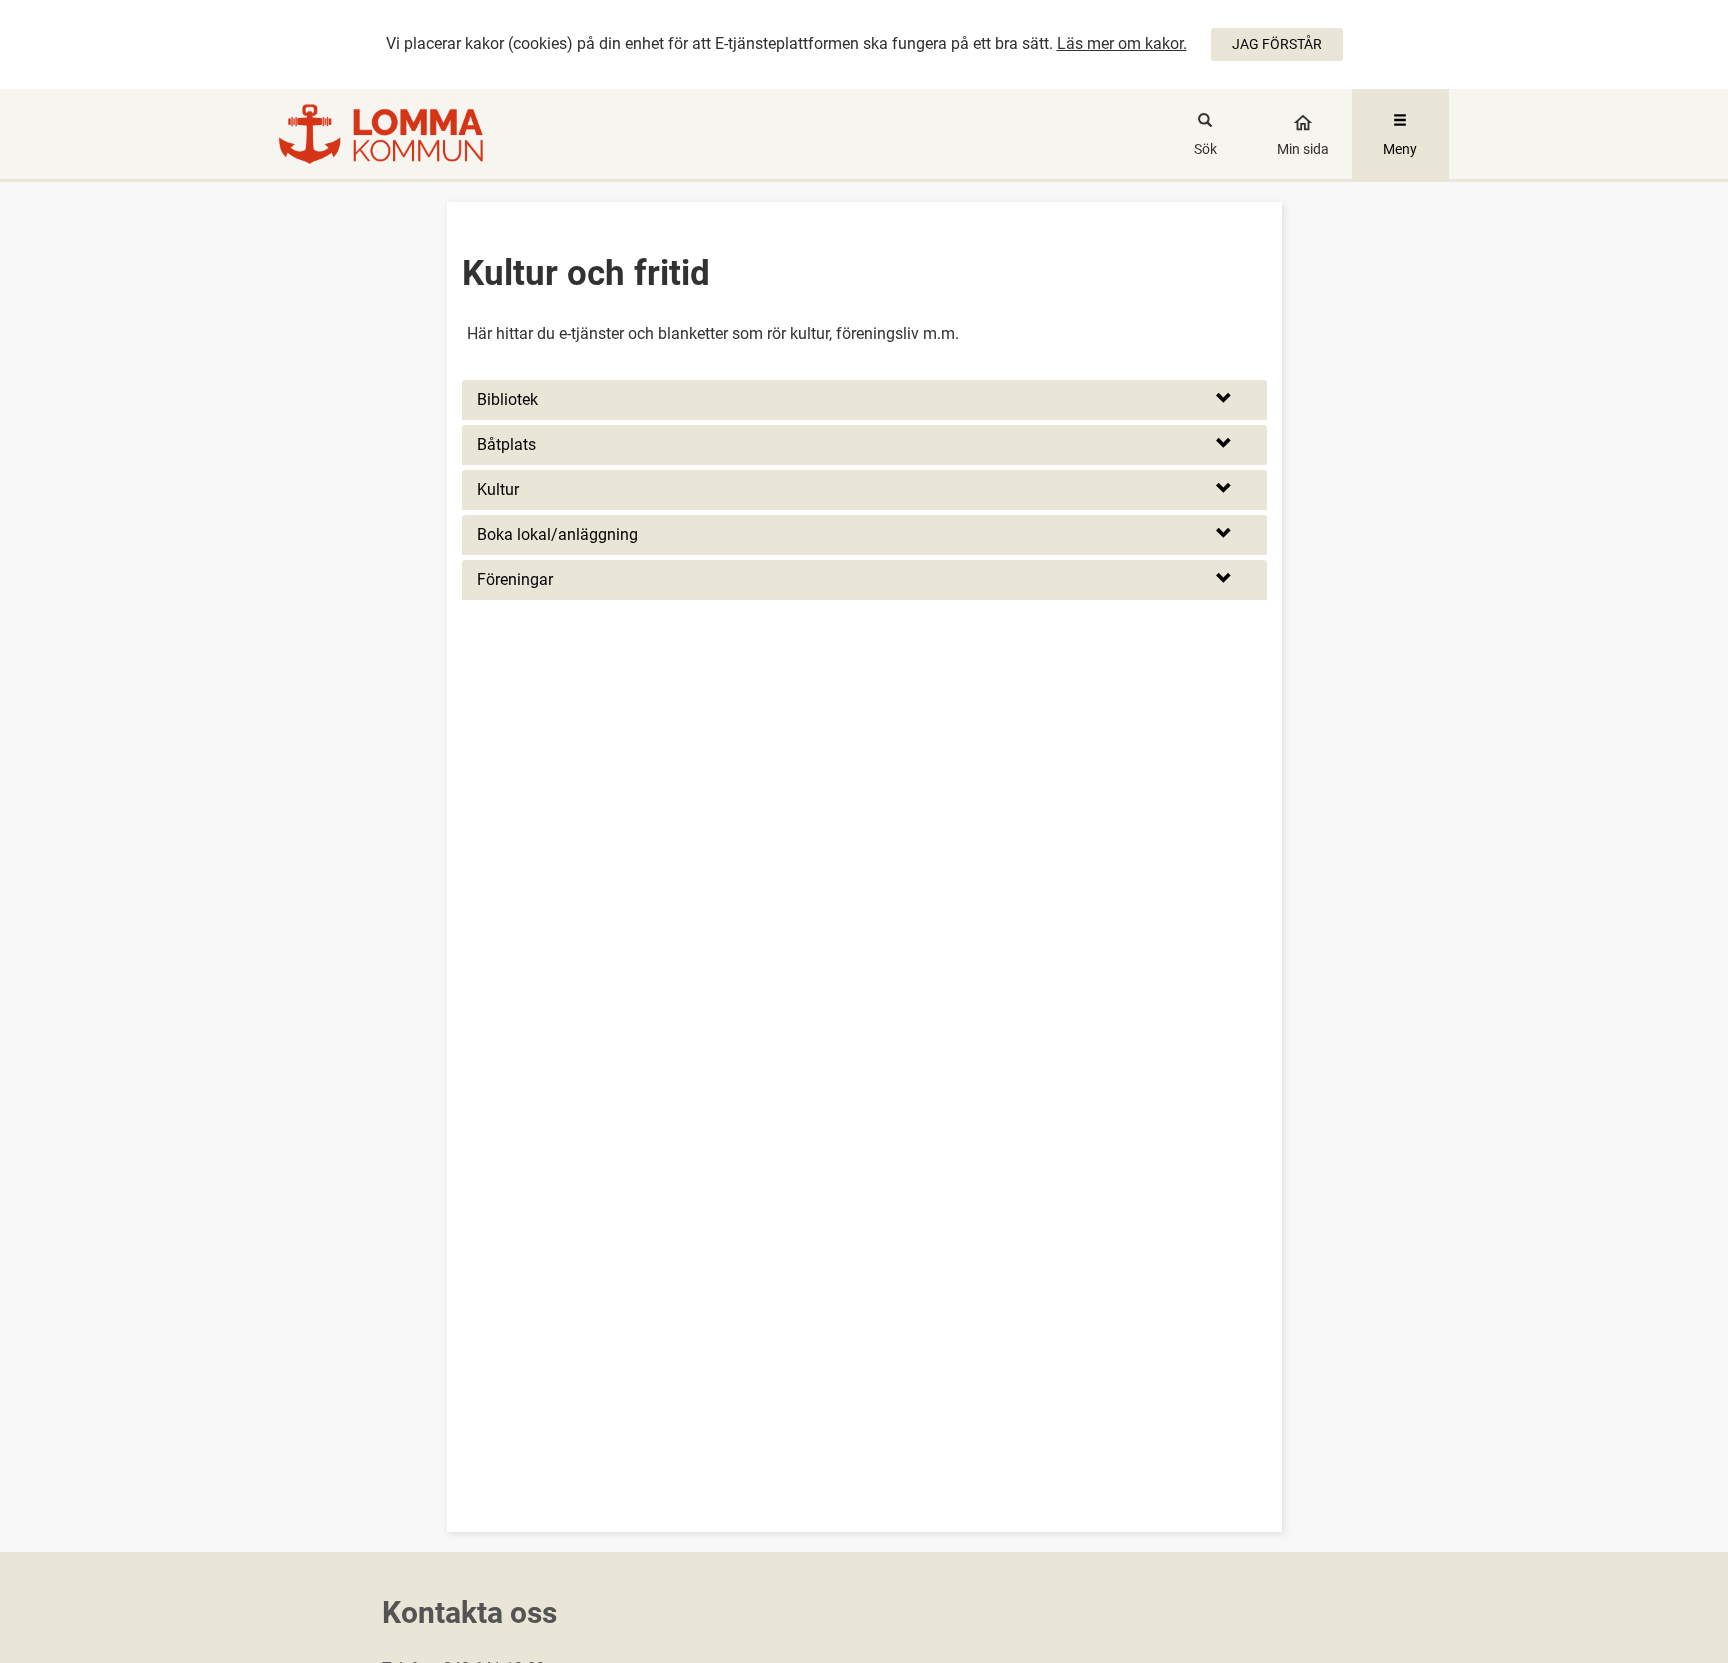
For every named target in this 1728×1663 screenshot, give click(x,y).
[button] (864, 400)
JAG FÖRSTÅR (1277, 44)
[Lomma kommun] (425, 134)
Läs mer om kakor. (1122, 43)
